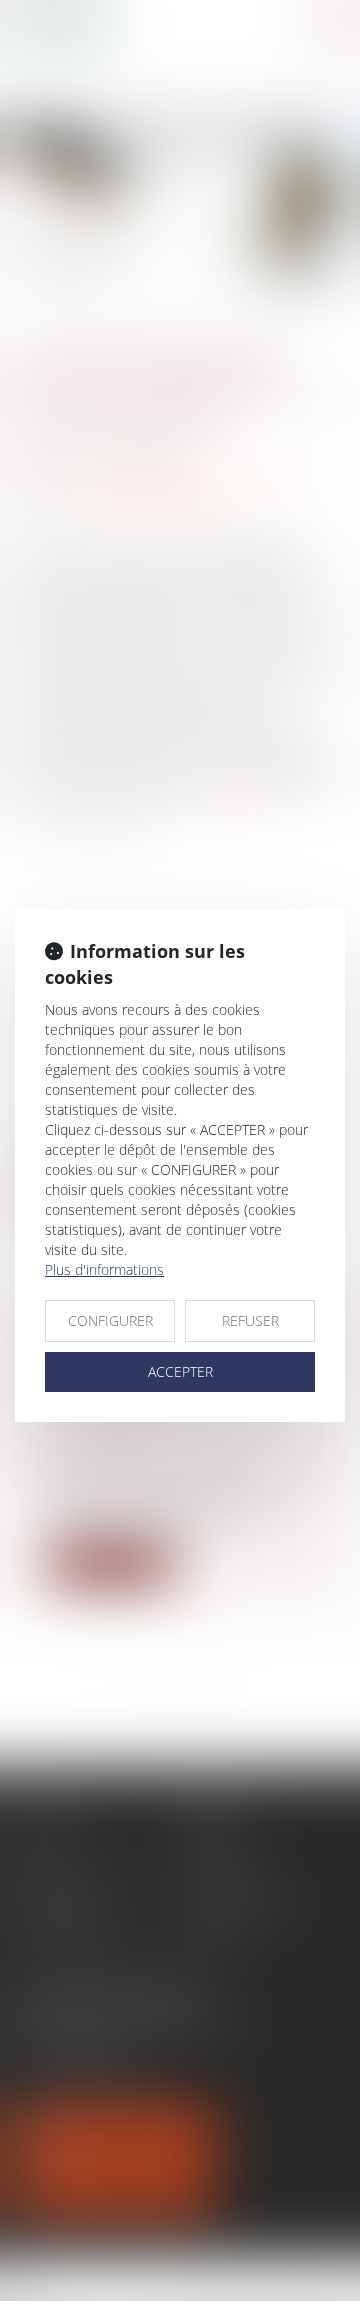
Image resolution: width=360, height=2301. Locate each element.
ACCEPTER (180, 1371)
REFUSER (250, 1320)
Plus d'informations (104, 1269)
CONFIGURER (110, 1320)
